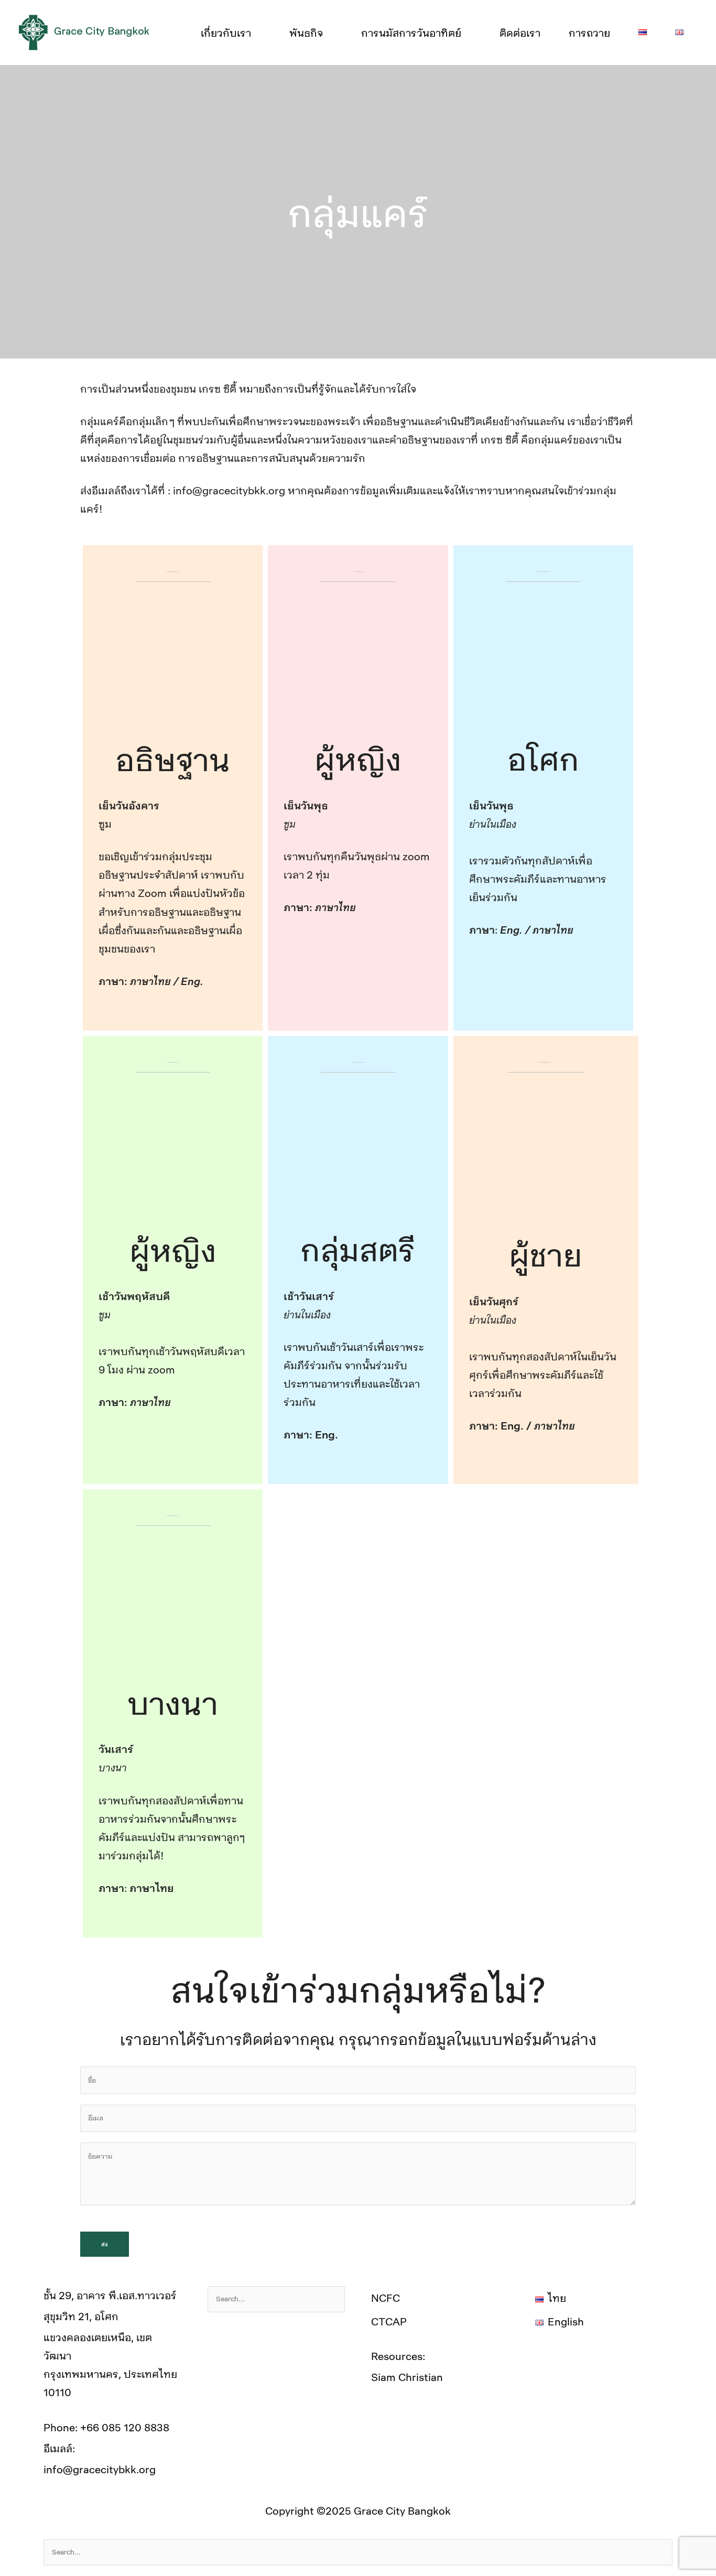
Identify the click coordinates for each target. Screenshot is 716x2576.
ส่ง (105, 2244)
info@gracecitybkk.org (100, 2469)
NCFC (386, 2298)
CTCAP (389, 2321)
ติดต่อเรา (520, 33)
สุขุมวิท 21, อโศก (81, 2316)
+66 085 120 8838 (125, 2427)
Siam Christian (407, 2377)
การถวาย (589, 33)
